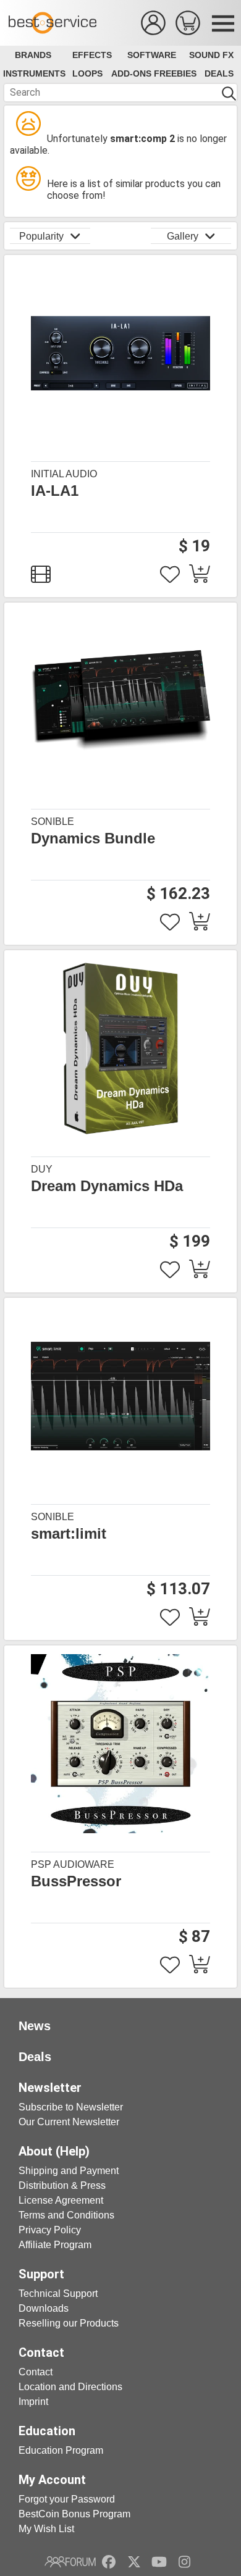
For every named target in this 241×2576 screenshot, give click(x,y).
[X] (134, 2562)
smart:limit (69, 1534)
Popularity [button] (41, 236)
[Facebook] (109, 2562)
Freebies (175, 73)
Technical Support (58, 2294)
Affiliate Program (55, 2245)
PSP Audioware (73, 1864)
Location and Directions (70, 2387)
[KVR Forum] (70, 2562)
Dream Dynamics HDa (107, 1186)
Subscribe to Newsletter (71, 2107)
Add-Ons (131, 73)
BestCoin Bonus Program (74, 2514)
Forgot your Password (67, 2499)
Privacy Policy (50, 2230)
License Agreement (61, 2200)
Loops (87, 73)
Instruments (34, 73)
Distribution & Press (62, 2185)
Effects (92, 55)
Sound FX (211, 55)
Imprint (33, 2402)
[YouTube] (159, 2562)
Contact (36, 2372)
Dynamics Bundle (93, 838)
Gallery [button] (183, 236)
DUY (42, 1169)
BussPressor (76, 1881)
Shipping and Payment (69, 2171)
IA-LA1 (55, 491)
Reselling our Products (69, 2323)
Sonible (53, 822)
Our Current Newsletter (69, 2122)
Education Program (61, 2450)
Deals (219, 73)
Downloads (44, 2308)
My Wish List (46, 2529)
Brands (33, 55)
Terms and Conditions (66, 2215)
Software (152, 55)
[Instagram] (184, 2562)
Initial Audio (64, 474)
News (35, 2026)
